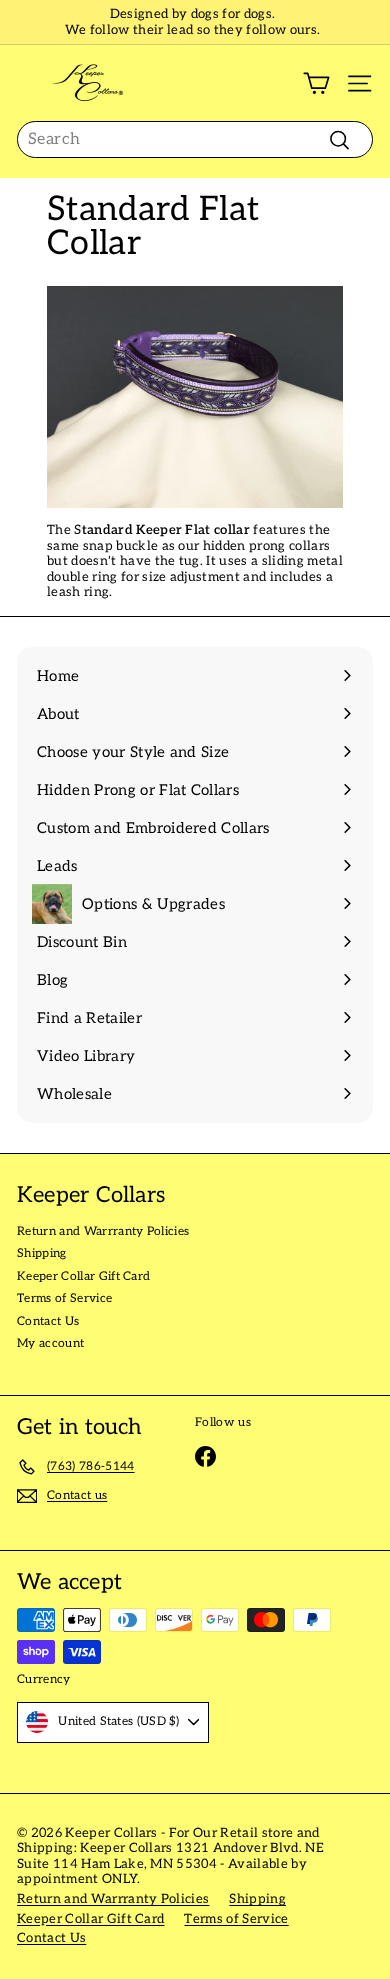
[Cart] (316, 83)
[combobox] (195, 139)
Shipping (42, 1253)
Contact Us (48, 1321)
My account (50, 1343)
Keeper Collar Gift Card (83, 1276)
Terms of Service (64, 1298)
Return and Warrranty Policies (103, 1231)
